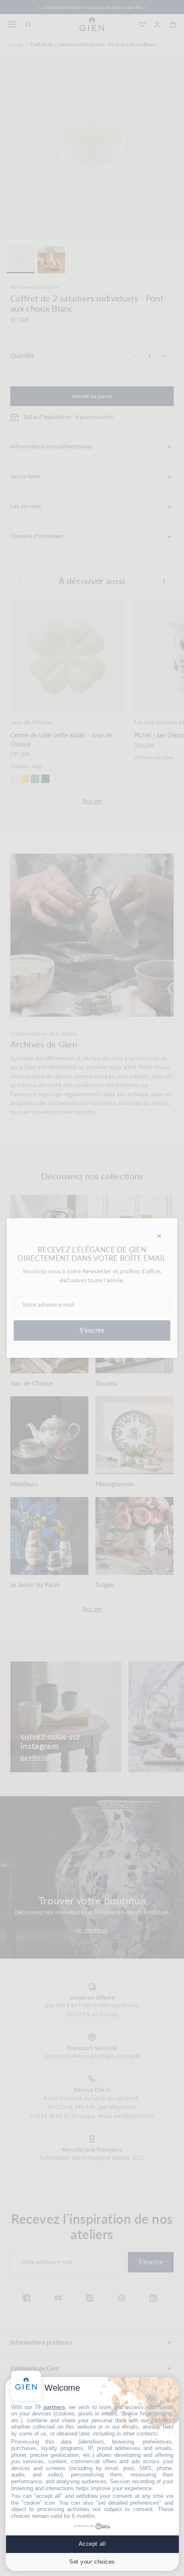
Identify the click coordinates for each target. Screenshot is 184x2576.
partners (54, 2407)
